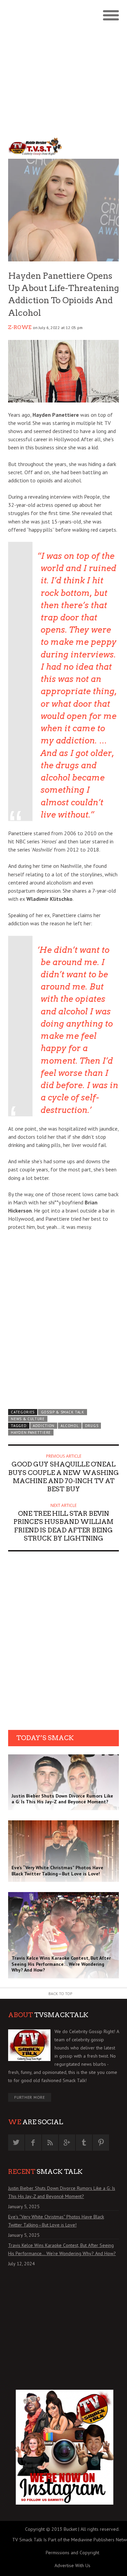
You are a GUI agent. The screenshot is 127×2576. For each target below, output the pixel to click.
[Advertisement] (63, 67)
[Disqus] (63, 1643)
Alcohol (70, 1426)
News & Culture (28, 1419)
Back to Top (60, 1994)
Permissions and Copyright (72, 2553)
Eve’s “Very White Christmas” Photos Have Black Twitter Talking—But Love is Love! (56, 2221)
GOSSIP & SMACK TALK (63, 1412)
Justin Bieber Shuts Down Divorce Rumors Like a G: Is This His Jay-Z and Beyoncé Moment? (62, 2192)
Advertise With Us (72, 2565)
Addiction (44, 1426)
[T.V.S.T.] (36, 146)
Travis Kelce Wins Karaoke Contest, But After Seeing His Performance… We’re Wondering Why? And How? (62, 2249)
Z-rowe (20, 327)
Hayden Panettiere (31, 1432)
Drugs (92, 1426)
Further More (30, 2097)
